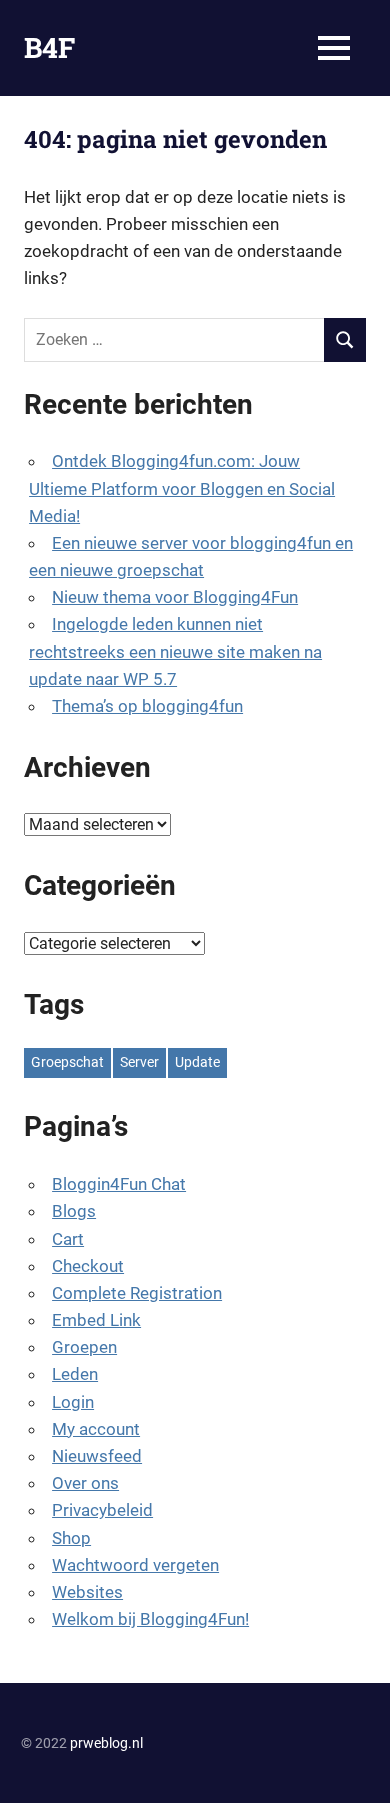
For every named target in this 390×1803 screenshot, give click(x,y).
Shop (71, 1538)
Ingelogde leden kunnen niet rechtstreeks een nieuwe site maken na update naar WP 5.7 (175, 651)
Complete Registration (137, 1293)
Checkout (88, 1266)
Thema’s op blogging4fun (147, 706)
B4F (49, 47)
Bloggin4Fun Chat (119, 1184)
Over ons (85, 1483)
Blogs (74, 1211)
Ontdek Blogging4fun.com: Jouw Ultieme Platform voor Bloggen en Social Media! (182, 488)
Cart (68, 1239)
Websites (87, 1592)
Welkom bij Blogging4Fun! (150, 1619)
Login (73, 1402)
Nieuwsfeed (97, 1456)
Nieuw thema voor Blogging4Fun (175, 597)
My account (96, 1429)
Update (197, 1062)
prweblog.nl (106, 1743)
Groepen (84, 1347)
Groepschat (67, 1062)
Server (139, 1062)
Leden (75, 1374)
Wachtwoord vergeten (135, 1565)
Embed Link (96, 1320)
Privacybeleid (102, 1510)
